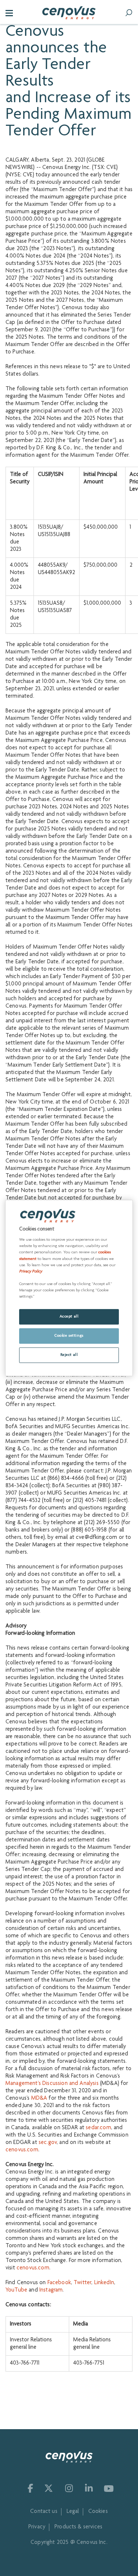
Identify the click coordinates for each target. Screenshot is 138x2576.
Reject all (69, 1355)
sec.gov (48, 2143)
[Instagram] (68, 2488)
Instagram (51, 2290)
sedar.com (98, 2128)
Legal (73, 2512)
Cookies (98, 2512)
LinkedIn (104, 2283)
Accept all (69, 1317)
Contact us (44, 2512)
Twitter (82, 2283)
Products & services (78, 2527)
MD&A (39, 2099)
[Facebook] (29, 2488)
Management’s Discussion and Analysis (52, 2084)
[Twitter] (49, 2488)
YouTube (16, 2290)
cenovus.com (22, 2150)
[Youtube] (109, 2488)
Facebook (59, 2283)
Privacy (37, 2527)
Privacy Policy (31, 1272)
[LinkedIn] (88, 2488)
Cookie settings (69, 1336)
